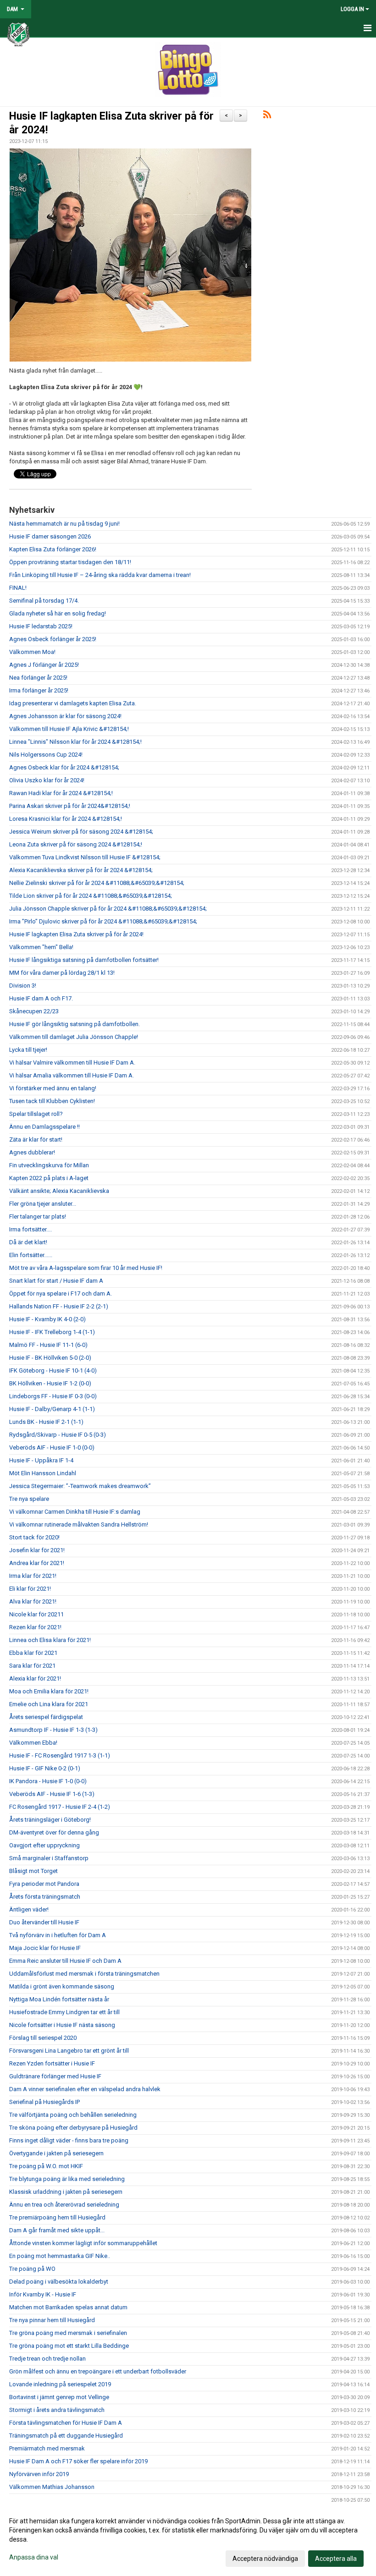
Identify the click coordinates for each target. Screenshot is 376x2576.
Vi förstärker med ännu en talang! (53, 1088)
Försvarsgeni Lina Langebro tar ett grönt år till (69, 2051)
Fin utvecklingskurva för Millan (49, 1165)
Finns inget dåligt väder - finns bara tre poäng (69, 2140)
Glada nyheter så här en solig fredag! (58, 613)
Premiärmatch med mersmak (47, 2448)
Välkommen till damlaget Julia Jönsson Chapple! (74, 1037)
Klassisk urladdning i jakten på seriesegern (66, 2192)
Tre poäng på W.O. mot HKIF (46, 2166)
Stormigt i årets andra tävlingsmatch (57, 2410)
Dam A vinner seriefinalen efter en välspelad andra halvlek (85, 2089)
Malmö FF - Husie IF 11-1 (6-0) (48, 1345)
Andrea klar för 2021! (37, 1563)
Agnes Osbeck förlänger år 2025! (53, 639)
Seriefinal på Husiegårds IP (44, 2102)
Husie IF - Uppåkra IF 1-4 (41, 1460)
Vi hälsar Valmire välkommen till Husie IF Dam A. (72, 1063)
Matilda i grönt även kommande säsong (62, 1986)
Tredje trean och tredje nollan (47, 2359)
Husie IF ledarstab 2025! (41, 626)
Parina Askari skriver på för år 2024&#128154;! (70, 806)
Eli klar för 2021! (30, 1589)
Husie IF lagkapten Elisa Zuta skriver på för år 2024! (76, 934)
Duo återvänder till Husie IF (44, 1922)
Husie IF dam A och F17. (41, 998)
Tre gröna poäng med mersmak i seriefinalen (68, 2333)
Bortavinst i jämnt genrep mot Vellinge (59, 2397)
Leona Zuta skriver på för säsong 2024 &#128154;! (76, 844)
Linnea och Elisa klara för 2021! (50, 1640)
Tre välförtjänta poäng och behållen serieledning (73, 2115)
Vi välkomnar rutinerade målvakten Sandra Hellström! (79, 1524)
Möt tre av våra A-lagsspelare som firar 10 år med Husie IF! (86, 1268)
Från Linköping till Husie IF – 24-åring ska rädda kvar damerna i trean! (100, 575)
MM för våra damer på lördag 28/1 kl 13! (62, 973)
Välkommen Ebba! (33, 1743)
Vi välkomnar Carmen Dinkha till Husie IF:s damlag (75, 1512)
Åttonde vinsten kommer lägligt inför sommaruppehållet (83, 2243)
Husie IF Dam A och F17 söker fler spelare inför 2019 (78, 2461)
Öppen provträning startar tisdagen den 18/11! (70, 562)
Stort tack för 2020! (34, 1537)
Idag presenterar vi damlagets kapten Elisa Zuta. (73, 703)
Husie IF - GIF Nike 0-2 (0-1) (45, 1768)
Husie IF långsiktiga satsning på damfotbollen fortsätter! (84, 960)
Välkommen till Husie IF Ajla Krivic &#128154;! (69, 729)
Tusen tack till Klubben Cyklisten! (52, 1101)
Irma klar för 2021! (33, 1576)
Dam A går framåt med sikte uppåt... (57, 2230)
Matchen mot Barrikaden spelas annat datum (68, 2307)
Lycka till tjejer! (28, 1050)
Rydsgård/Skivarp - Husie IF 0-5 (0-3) (58, 1435)
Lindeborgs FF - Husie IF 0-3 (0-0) (53, 1396)
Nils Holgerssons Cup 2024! (46, 755)
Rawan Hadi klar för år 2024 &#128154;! (61, 793)
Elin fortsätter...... (31, 1255)
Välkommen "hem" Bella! (41, 947)
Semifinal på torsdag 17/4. (44, 601)
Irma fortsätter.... (30, 1229)
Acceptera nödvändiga (265, 2559)
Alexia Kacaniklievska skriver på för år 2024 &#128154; (81, 870)
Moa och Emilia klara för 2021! (49, 1691)
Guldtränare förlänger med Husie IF (55, 2076)
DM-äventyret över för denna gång (54, 1832)
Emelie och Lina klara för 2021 (49, 1704)
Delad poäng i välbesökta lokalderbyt (59, 2282)
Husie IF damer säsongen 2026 (50, 536)
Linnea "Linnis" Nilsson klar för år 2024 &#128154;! (75, 742)
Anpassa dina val (34, 2557)
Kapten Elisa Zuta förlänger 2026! (53, 549)
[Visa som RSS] (267, 116)
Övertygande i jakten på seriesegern (56, 2153)
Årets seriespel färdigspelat (46, 1717)
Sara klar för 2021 (32, 1666)
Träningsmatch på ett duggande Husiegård (66, 2436)
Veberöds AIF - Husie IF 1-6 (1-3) (52, 1794)
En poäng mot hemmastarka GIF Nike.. (60, 2256)
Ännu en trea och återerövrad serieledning (64, 2205)
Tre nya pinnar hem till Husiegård (52, 2320)
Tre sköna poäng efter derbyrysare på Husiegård (73, 2128)
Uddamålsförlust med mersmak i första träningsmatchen (84, 1974)
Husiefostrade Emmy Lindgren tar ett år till (64, 2012)
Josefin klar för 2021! (37, 1550)
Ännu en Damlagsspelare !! (44, 1127)
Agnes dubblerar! (32, 1152)
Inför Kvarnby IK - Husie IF (43, 2294)
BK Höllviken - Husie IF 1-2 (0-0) (50, 1383)
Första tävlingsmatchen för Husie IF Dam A (66, 2423)
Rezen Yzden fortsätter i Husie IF (52, 2063)
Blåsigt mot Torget (33, 1871)
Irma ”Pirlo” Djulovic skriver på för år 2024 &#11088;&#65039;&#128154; (103, 921)
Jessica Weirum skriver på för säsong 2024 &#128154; (81, 832)
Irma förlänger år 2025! (39, 690)
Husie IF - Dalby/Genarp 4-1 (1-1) (52, 1409)
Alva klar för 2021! (33, 1601)
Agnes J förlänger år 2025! (44, 665)
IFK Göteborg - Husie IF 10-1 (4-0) (53, 1370)
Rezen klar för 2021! (35, 1627)
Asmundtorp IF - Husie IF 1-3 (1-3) (53, 1730)
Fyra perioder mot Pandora (44, 1884)
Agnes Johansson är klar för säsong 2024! (65, 716)
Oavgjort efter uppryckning (44, 1845)
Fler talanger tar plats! (38, 1217)
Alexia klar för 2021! (35, 1678)
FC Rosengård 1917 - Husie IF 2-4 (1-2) (60, 1807)
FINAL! (18, 588)
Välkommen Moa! (32, 652)
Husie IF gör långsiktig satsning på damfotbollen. (75, 1024)
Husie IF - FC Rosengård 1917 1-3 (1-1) (60, 1755)
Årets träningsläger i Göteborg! (50, 1820)
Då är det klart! (28, 1242)
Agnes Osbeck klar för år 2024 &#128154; (64, 767)
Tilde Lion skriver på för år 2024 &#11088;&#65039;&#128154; (91, 896)
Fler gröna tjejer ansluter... (43, 1204)
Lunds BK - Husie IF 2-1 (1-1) (46, 1422)
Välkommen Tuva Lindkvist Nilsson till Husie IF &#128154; (85, 857)
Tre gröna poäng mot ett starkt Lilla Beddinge (69, 2346)
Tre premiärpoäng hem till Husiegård (57, 2217)
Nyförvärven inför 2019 (39, 2474)
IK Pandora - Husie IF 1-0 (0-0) (48, 1781)
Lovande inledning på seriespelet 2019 (60, 2384)
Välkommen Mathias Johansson (52, 2487)
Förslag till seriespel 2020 (43, 2038)
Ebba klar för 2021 (33, 1653)
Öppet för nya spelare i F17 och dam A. (61, 1293)
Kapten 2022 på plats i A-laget (49, 1178)
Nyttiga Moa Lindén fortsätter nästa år (59, 1999)
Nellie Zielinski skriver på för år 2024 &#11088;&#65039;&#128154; (97, 883)
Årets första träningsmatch (45, 1897)
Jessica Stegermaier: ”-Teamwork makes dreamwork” (80, 1486)
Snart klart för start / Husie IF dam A (56, 1281)
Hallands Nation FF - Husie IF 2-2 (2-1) (59, 1306)
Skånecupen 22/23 (34, 1011)
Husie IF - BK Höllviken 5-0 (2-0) (50, 1358)
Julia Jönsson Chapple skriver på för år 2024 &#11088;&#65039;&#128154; (108, 909)
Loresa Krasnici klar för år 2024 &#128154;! (66, 819)
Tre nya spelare (29, 1499)
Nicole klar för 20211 (36, 1614)
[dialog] (188, 2539)
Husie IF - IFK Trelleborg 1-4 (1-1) (52, 1332)
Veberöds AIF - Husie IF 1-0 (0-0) (52, 1447)
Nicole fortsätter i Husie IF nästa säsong (62, 2025)
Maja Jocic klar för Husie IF (45, 1948)
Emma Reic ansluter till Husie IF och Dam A (65, 1961)
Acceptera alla (336, 2559)
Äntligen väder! (29, 1909)
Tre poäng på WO (32, 2269)
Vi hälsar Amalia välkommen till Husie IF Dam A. (72, 1075)
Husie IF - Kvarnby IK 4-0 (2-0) (47, 1319)
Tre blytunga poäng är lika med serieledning (67, 2179)
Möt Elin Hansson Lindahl (43, 1473)
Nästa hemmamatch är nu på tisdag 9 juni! (64, 524)
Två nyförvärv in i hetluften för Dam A (58, 1935)
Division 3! (23, 986)
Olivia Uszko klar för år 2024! (47, 780)
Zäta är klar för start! (36, 1140)
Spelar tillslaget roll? (36, 1114)
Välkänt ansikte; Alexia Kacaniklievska (59, 1191)
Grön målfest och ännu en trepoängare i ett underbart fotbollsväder (98, 2371)
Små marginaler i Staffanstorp (49, 1858)
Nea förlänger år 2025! (38, 678)
